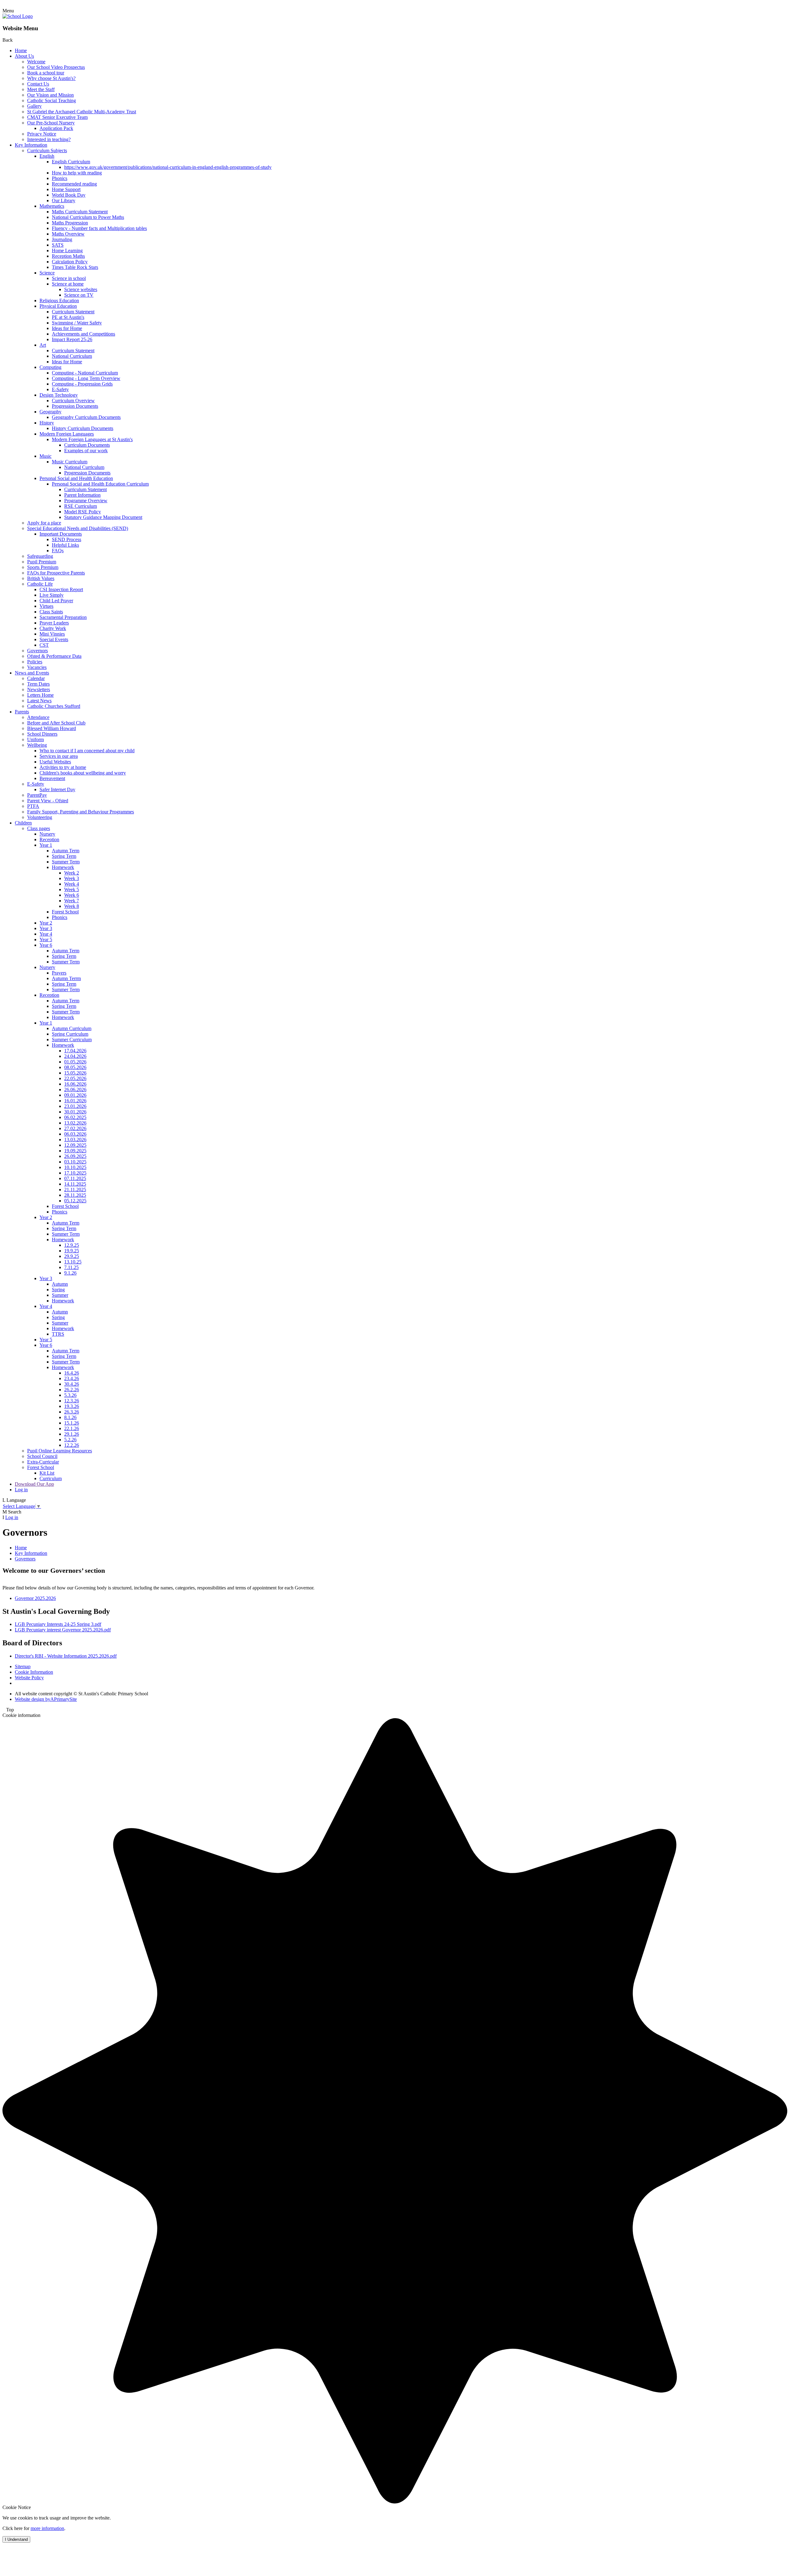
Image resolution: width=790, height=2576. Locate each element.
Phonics (60, 178)
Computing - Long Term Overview (86, 378)
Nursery (47, 834)
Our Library (64, 200)
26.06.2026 (75, 1090)
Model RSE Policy (83, 512)
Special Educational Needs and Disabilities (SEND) (78, 528)
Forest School (65, 912)
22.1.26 (72, 1428)
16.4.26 (72, 1373)
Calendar (36, 678)
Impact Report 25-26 (72, 339)
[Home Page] (18, 16)
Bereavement (52, 778)
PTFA (33, 806)
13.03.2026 (75, 1140)
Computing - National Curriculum (85, 373)
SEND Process (67, 539)
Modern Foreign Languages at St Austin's (92, 439)
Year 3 (46, 928)
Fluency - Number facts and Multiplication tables (99, 228)
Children (23, 823)
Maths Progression (70, 223)
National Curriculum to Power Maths (88, 217)
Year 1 (46, 845)
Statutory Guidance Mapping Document (103, 517)
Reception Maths (68, 256)
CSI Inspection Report (61, 589)
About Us (24, 56)
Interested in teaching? (49, 139)
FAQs (58, 551)
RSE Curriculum (81, 506)
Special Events (54, 639)
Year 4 (46, 934)
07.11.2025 (75, 1178)
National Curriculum (72, 356)
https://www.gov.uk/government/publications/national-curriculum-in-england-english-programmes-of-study (168, 167)
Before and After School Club (56, 723)
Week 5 (72, 889)
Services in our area (59, 756)
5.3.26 (70, 1395)
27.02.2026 (75, 1128)
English (47, 156)
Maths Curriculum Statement (80, 212)
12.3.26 (72, 1401)
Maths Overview (68, 234)
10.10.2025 (75, 1167)
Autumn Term (66, 851)
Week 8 (72, 906)
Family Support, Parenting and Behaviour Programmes (81, 812)
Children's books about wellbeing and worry (83, 773)
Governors (37, 651)
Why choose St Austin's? (51, 78)
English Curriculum (71, 162)
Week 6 (72, 895)
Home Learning (67, 251)
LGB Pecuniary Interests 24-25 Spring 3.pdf (58, 1624)
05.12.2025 (75, 1201)
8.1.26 (70, 1417)
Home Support (66, 189)
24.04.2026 (75, 1056)
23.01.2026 (75, 1106)
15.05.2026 (75, 1073)
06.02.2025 (75, 1117)
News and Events (32, 673)
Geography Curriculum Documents (86, 417)
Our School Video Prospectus (56, 67)
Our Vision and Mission (50, 95)
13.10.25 (73, 1262)
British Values (41, 578)
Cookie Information (34, 1672)
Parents (22, 712)
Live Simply (52, 595)
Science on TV (79, 295)
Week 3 (72, 878)
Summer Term (66, 862)
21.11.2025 (75, 1190)
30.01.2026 (75, 1112)
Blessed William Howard (52, 728)
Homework (63, 867)
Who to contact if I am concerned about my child (87, 751)
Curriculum (51, 1478)
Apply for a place (44, 523)
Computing (50, 367)
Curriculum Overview (73, 401)
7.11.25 (71, 1267)
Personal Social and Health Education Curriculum (100, 484)
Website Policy (29, 1678)
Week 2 (72, 873)
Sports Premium (43, 567)
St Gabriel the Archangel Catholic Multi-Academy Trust (82, 112)
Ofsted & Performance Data (54, 656)
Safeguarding (40, 556)
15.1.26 (72, 1423)
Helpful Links (65, 545)
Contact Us (38, 84)
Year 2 (46, 923)
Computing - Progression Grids (82, 384)
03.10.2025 (75, 1162)
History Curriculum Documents (83, 428)
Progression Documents (75, 406)
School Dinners (42, 734)
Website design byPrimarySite (46, 1699)
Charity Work (53, 628)
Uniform (35, 739)
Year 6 (46, 945)
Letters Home (40, 695)
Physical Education (58, 306)
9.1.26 (70, 1273)
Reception (49, 839)
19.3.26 (72, 1406)
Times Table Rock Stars (75, 267)
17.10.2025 (75, 1173)
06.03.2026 (75, 1134)
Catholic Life (40, 584)
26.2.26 (72, 1390)
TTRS (58, 1334)
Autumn (60, 1284)
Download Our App (34, 1484)
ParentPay (37, 795)
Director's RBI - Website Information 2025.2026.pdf (66, 1656)
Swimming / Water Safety (77, 323)
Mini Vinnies (52, 634)
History (47, 423)
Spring (58, 1290)
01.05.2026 (75, 1062)
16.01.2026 (75, 1101)
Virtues (46, 606)
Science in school (69, 278)
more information (47, 2528)
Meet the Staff (41, 89)
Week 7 (72, 901)
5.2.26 (70, 1440)
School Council (42, 1456)
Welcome (36, 62)
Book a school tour (46, 73)
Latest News (39, 701)
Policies (35, 662)
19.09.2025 (75, 1151)
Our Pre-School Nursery (51, 123)
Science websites (81, 289)
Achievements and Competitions (83, 334)
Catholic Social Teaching (52, 100)
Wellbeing (37, 745)
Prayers (59, 973)
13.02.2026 (75, 1123)
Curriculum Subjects (47, 150)
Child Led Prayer (56, 601)
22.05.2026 (75, 1078)
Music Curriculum (70, 462)
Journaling (62, 239)
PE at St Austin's (68, 317)
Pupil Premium (42, 562)
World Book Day (69, 195)
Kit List (47, 1473)
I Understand (16, 2539)
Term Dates (38, 684)
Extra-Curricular (43, 1462)
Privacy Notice (42, 134)
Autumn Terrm (66, 978)
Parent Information (82, 495)
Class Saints (51, 612)
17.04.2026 (75, 1051)
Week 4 (72, 884)
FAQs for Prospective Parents (56, 573)
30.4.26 (72, 1384)
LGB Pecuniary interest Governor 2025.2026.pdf (63, 1630)
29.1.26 (72, 1434)
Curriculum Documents (87, 445)
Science (47, 273)
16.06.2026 (75, 1084)
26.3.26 (72, 1412)
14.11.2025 (75, 1184)
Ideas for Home (67, 328)
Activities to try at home (63, 767)
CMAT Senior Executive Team (57, 117)
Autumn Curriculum (72, 1028)
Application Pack (56, 128)
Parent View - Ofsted (48, 801)
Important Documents (61, 534)
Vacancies (37, 667)
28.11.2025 (75, 1195)
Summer (60, 1295)
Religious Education (59, 301)
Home (21, 50)
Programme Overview (86, 501)
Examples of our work (86, 451)
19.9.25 (72, 1251)
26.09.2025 (75, 1156)
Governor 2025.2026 (35, 1598)
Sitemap (23, 1666)
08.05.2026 (75, 1067)
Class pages (39, 828)
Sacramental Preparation (63, 617)
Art (43, 345)
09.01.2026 (75, 1095)
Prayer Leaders (54, 623)
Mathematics (52, 206)
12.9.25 (72, 1245)
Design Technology (59, 395)
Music (46, 456)
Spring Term (64, 856)
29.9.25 (72, 1256)
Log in (21, 1490)
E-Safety (60, 389)
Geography (50, 412)
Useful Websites (55, 762)
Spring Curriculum (70, 1034)
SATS (58, 245)
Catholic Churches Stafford (54, 706)
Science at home (68, 284)
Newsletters (39, 689)
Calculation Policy (70, 262)
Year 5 (46, 939)
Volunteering (40, 817)
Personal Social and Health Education (76, 478)
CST (44, 645)
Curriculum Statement (73, 312)
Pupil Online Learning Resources (60, 1451)
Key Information (31, 145)
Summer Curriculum (72, 1040)
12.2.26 (72, 1445)
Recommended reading (74, 184)
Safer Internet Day (57, 789)
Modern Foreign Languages (67, 434)
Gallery (34, 106)
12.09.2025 (75, 1145)
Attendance (38, 717)
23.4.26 (72, 1378)
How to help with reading (77, 173)
